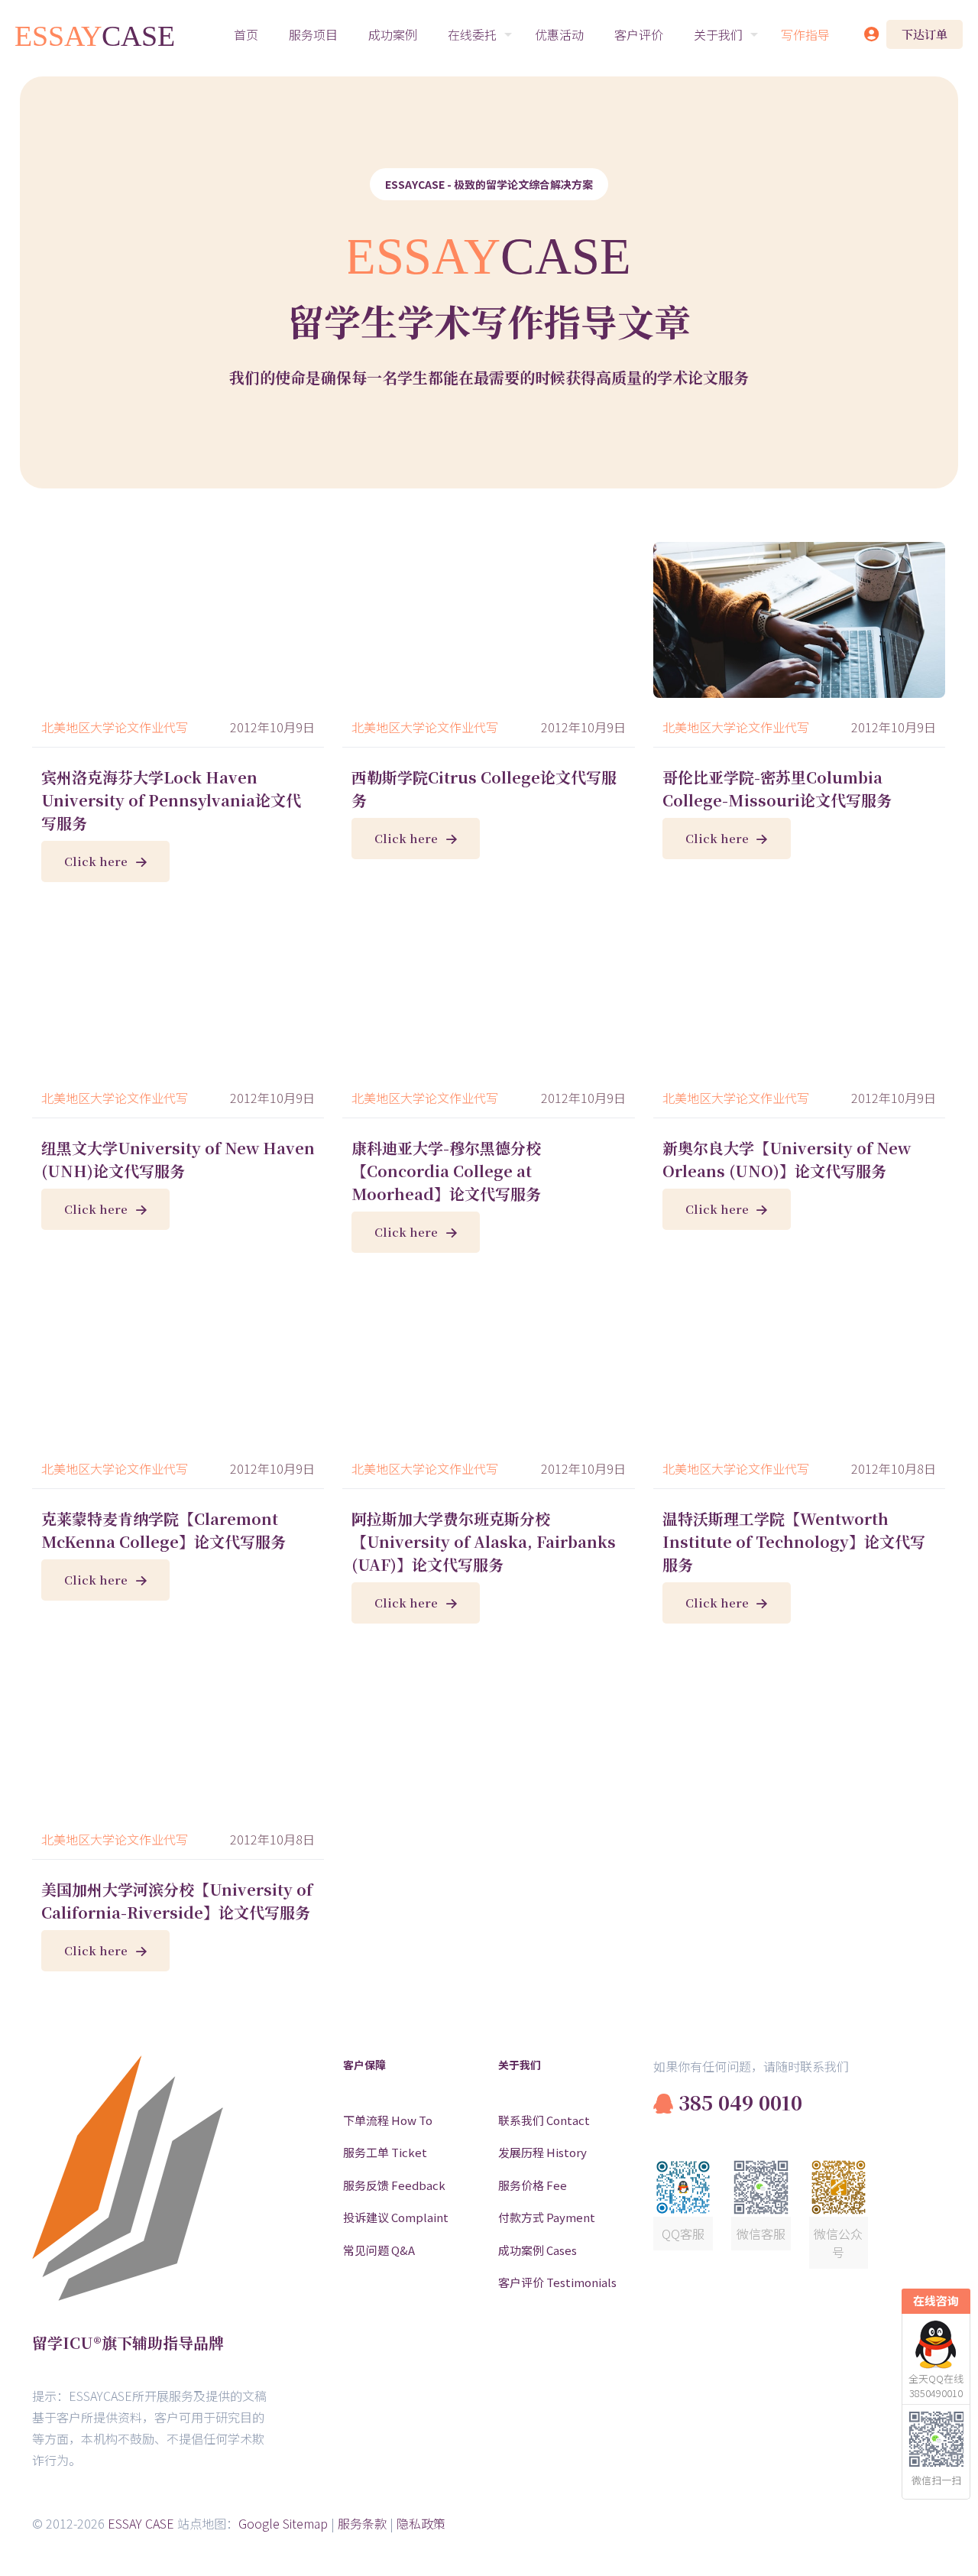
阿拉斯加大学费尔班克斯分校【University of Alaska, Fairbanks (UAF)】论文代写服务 (484, 1541)
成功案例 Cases (538, 2250)
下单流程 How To (388, 2120)
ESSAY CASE (141, 2523)
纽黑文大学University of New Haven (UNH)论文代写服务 (178, 1159)
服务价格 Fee (533, 2185)
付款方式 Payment (547, 2217)
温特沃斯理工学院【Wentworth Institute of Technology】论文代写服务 (794, 1541)
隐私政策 (421, 2523)
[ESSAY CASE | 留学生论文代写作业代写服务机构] (96, 34)
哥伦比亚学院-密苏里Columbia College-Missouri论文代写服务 (777, 788)
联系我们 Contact (544, 2120)
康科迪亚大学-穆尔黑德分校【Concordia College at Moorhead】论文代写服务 (446, 1171)
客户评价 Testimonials (557, 2282)
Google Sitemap (283, 2523)
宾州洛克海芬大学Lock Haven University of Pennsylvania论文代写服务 (171, 800)
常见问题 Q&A (379, 2250)
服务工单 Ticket (385, 2152)
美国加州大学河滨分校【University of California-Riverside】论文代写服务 (177, 1901)
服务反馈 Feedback (394, 2185)
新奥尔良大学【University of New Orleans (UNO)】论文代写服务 (787, 1159)
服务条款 (362, 2523)
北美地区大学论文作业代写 (115, 727)
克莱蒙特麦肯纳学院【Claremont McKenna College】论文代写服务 (164, 1530)
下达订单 (925, 34)
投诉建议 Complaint (396, 2217)
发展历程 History (542, 2152)
